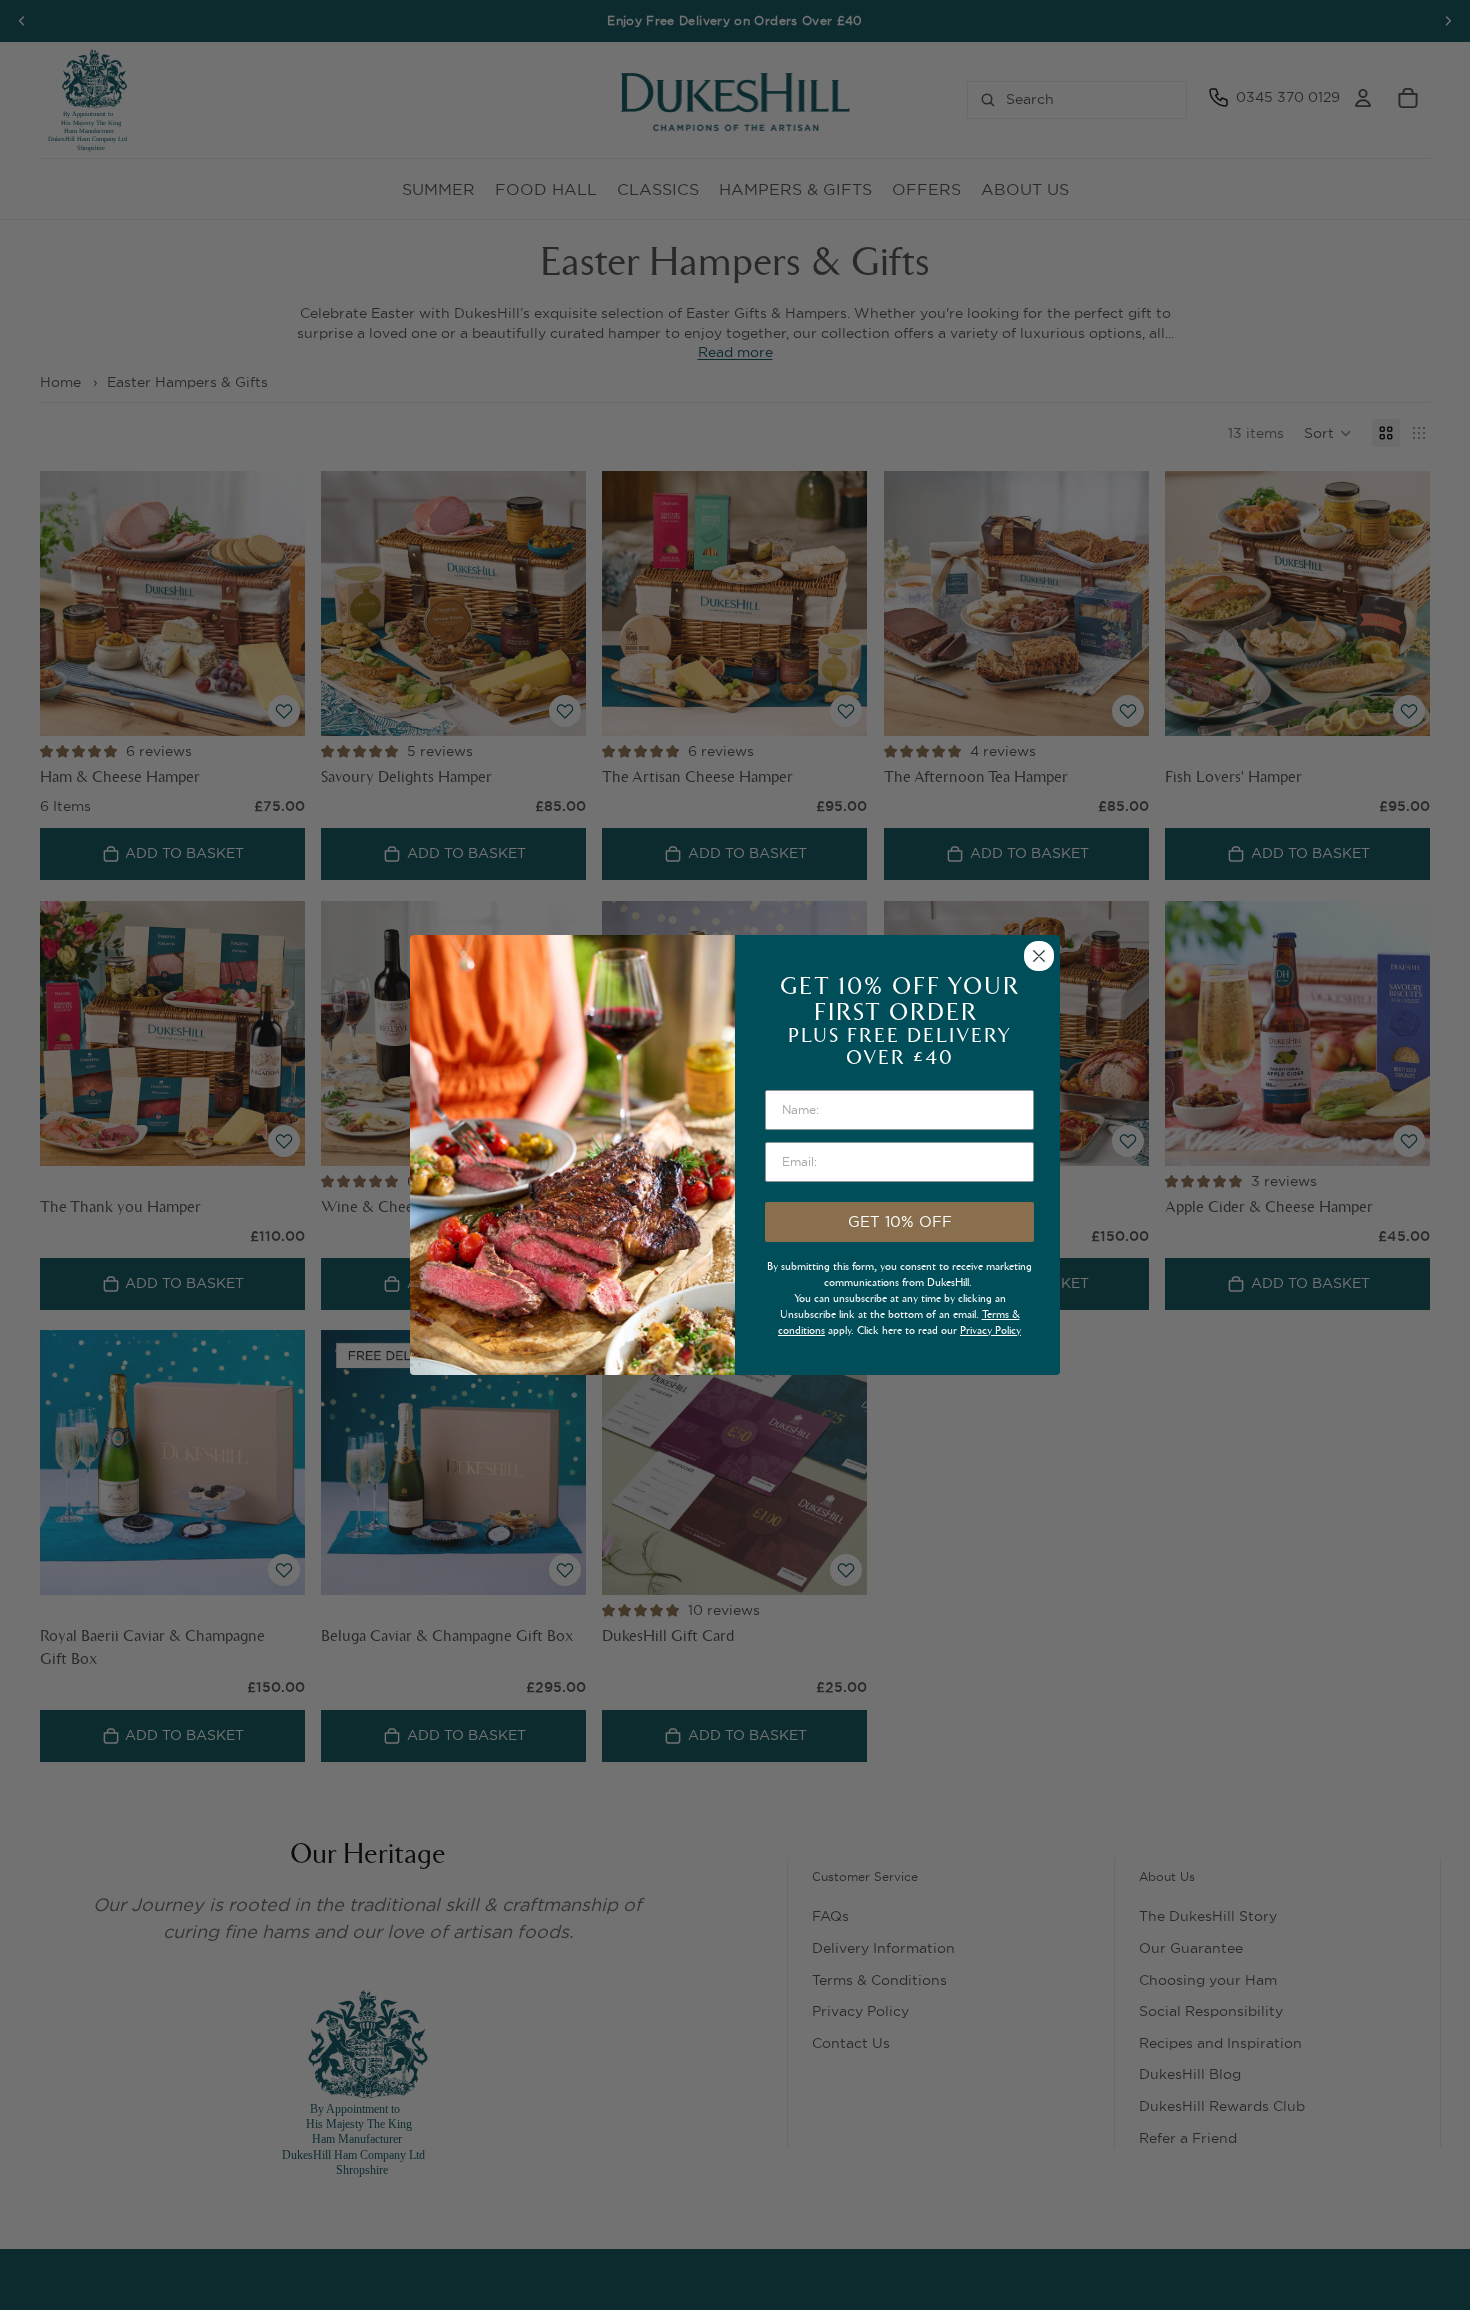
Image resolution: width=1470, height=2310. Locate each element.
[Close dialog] (1039, 956)
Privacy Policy (990, 1330)
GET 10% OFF (900, 1221)
